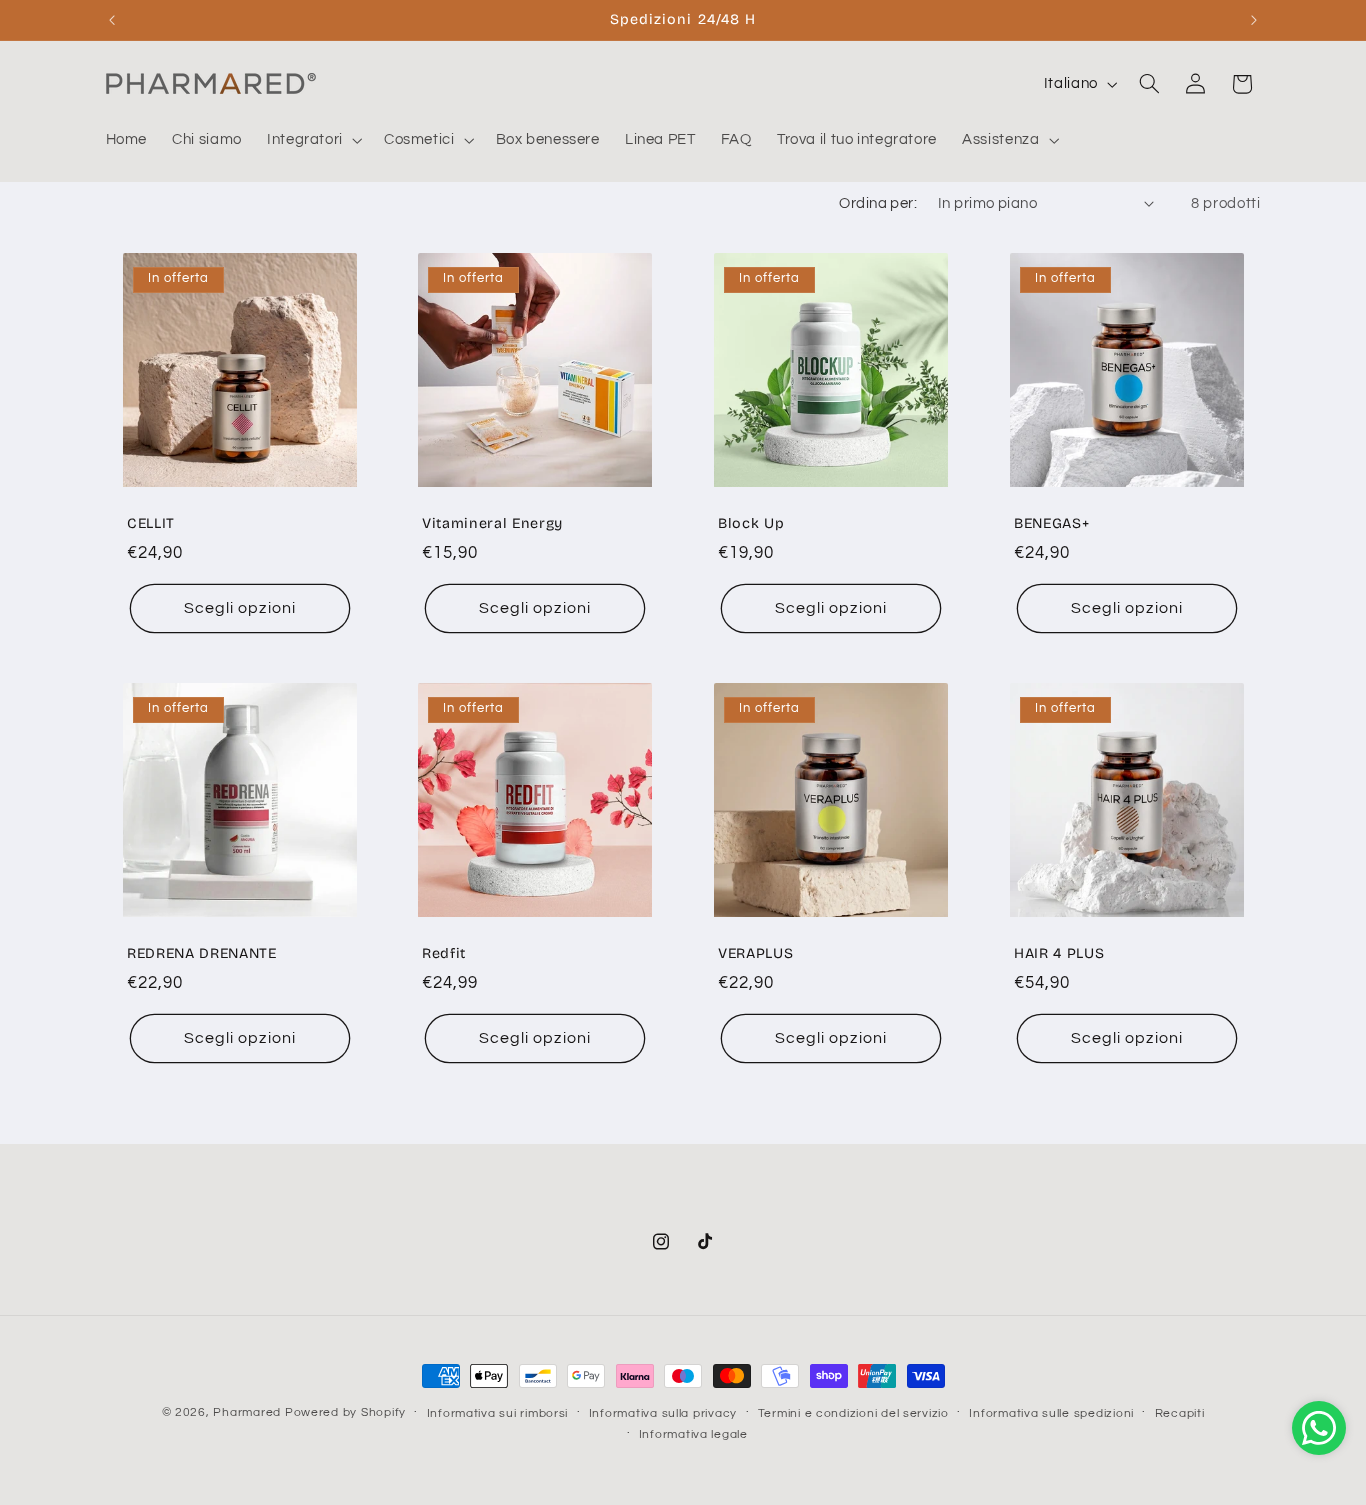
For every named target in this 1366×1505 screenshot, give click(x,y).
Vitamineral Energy (492, 524)
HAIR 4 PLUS (1059, 954)
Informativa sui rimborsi (498, 1413)
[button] (312, 140)
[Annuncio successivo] (1254, 20)
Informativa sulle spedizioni (1051, 1413)
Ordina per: (878, 203)
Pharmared (247, 1412)
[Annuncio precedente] (112, 20)
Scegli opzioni (240, 608)
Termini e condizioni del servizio (853, 1413)
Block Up (751, 524)
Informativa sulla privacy (663, 1413)
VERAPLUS (755, 954)
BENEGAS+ (1051, 524)
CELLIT (151, 524)
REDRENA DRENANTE (202, 954)
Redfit (444, 954)
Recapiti (1180, 1413)
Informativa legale (693, 1434)
